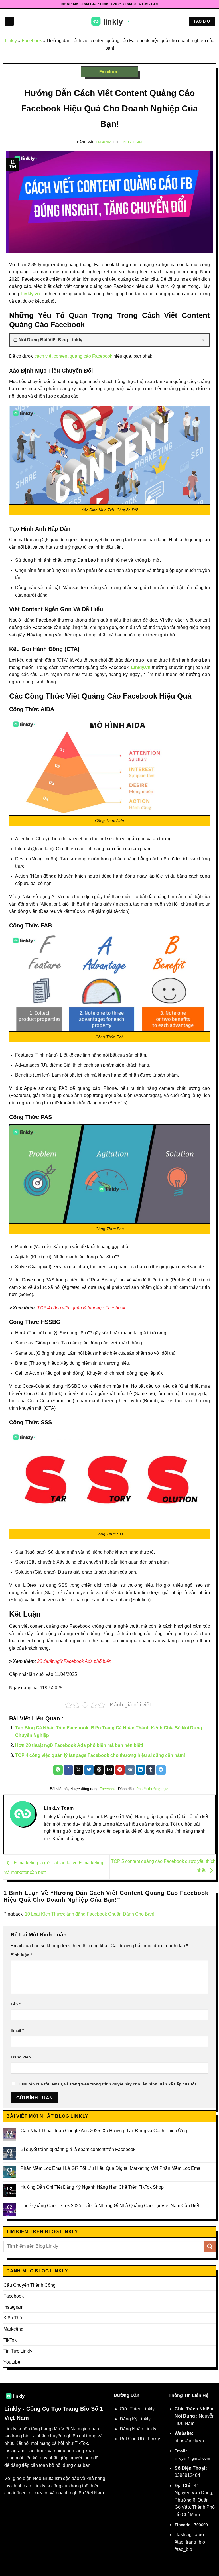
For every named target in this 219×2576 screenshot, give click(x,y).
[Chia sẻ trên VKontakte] (130, 1770)
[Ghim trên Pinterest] (120, 1770)
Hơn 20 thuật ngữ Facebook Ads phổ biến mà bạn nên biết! (79, 1745)
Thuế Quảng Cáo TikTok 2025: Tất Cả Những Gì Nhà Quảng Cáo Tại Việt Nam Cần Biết (110, 2206)
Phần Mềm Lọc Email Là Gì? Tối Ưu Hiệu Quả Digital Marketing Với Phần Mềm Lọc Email (112, 2168)
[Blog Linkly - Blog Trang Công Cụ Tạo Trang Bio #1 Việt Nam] (110, 21)
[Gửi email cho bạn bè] (110, 1770)
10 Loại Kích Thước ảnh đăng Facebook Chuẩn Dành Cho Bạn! (90, 1914)
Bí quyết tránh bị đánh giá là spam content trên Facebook (78, 2149)
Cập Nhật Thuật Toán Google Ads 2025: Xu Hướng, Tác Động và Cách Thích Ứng (104, 2131)
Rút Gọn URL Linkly (140, 2439)
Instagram (13, 2307)
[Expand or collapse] (203, 340)
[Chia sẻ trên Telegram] (161, 1770)
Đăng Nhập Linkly (138, 2429)
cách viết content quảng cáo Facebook (73, 356)
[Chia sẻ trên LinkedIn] (140, 1770)
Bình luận (21, 1955)
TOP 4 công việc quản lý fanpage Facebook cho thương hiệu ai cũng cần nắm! (100, 1755)
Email (17, 2030)
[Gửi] (210, 2246)
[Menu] (9, 21)
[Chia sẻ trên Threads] (99, 1770)
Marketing (13, 2329)
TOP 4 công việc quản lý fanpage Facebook (81, 1308)
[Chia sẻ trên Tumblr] (151, 1770)
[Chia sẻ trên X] (79, 1770)
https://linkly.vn (189, 2441)
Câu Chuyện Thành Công (30, 2285)
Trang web (21, 2057)
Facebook (32, 41)
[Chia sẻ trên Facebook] (68, 1770)
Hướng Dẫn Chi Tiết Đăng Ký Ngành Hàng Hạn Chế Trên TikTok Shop (92, 2187)
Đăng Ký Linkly (135, 2419)
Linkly (11, 41)
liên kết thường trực (152, 1789)
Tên (16, 2004)
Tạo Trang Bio (70, 2409)
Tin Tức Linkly (18, 2351)
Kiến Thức (14, 2318)
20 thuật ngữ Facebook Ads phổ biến (74, 1661)
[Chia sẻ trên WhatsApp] (58, 1770)
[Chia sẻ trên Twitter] (89, 1770)
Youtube (12, 2362)
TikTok (10, 2340)
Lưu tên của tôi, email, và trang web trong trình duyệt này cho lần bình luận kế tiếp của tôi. (108, 2084)
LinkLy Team (131, 142)
